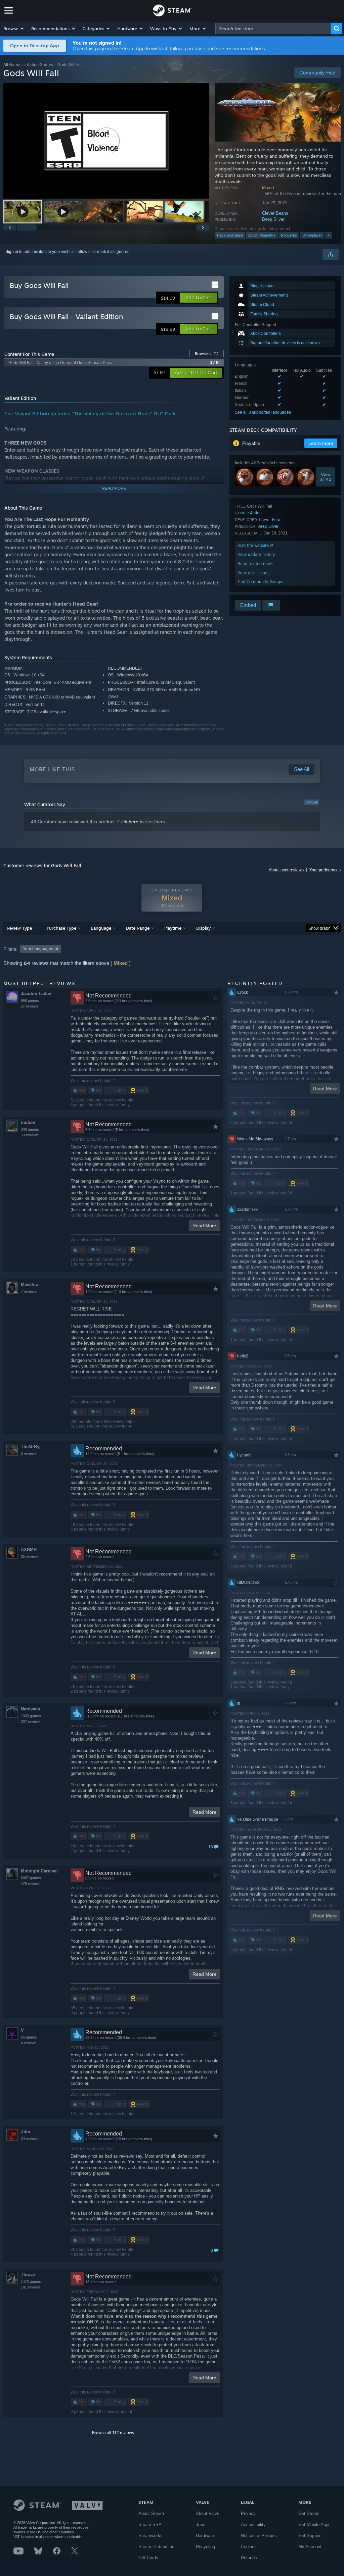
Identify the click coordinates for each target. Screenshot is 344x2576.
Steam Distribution (156, 2547)
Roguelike (289, 235)
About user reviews (286, 870)
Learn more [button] (321, 443)
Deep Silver (273, 219)
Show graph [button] (319, 928)
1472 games (31, 2281)
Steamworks (150, 2536)
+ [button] (329, 235)
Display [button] (203, 928)
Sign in (12, 252)
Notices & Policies (259, 2536)
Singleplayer (312, 235)
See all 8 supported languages (263, 412)
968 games (30, 1000)
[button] (14, 29)
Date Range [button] (138, 928)
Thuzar (28, 2275)
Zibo (26, 2132)
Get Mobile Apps (314, 2525)
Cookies (249, 2547)
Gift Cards (148, 2558)
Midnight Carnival (39, 1871)
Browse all (207, 354)
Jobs (201, 2525)
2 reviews (29, 1453)
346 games (30, 1129)
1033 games (31, 1716)
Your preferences (325, 870)
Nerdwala (30, 1709)
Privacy (248, 2513)
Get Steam (309, 2513)
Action (256, 513)
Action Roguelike (262, 235)
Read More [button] (204, 1226)
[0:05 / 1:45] (106, 141)
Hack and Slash (230, 235)
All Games (13, 65)
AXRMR (29, 1550)
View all (311, 802)
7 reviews (29, 1291)
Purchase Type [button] (61, 928)
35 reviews (30, 1556)
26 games (29, 2037)
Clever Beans (275, 213)
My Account (310, 2547)
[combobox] (273, 29)
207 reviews (31, 1721)
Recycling (205, 2547)
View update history (256, 554)
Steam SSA (150, 2525)
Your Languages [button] (38, 949)
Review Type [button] (19, 928)
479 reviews (31, 1884)
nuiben (28, 1122)
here (134, 822)
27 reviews (30, 1006)
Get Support (310, 2536)
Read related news (255, 563)
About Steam (151, 2513)
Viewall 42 (326, 477)
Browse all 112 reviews (113, 2433)
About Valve (208, 2513)
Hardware (205, 2536)
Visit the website (254, 545)
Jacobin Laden (36, 994)
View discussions (253, 573)
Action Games (40, 65)
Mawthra (30, 1284)
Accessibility (253, 2525)
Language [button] (101, 928)
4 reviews (29, 2043)
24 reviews (30, 2139)
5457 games (31, 1878)
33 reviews (30, 1135)
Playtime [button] (173, 928)
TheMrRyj (31, 1447)
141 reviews (31, 2287)
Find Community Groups (260, 582)
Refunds (249, 2558)
